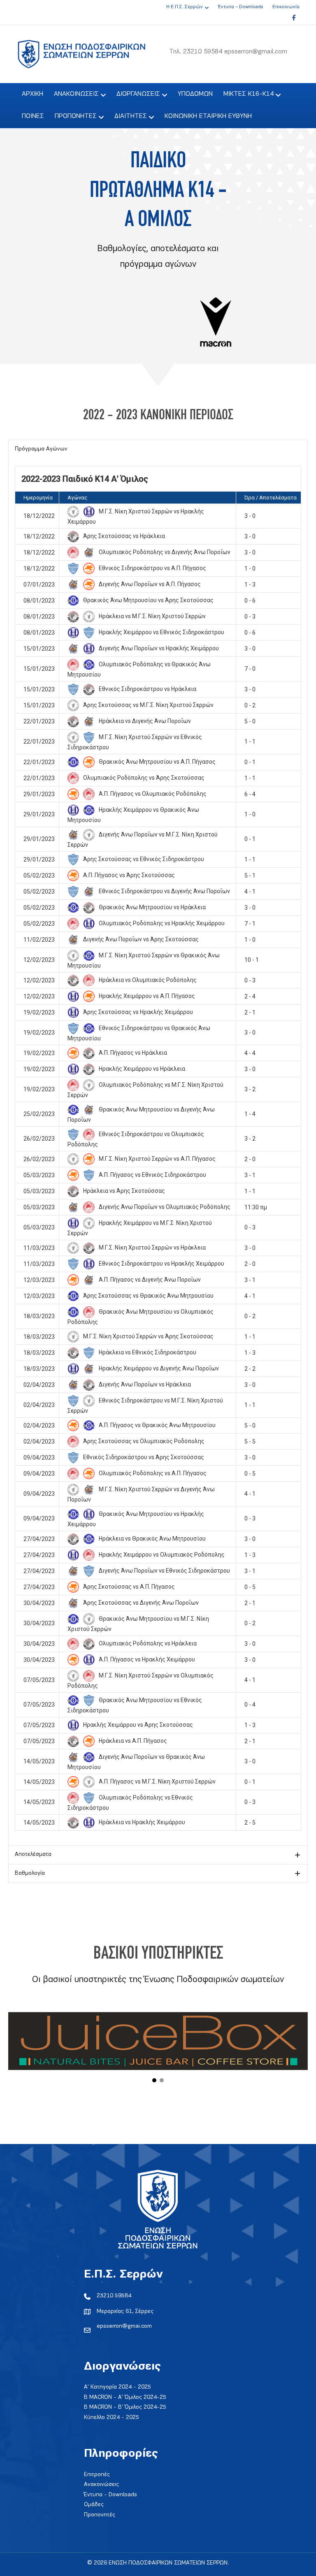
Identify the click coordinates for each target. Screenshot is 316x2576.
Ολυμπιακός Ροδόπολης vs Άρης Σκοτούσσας (143, 778)
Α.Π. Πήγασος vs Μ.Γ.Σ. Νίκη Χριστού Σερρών (157, 1781)
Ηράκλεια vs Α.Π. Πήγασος (132, 1741)
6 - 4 (250, 794)
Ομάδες (94, 2505)
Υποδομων (195, 94)
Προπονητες (76, 116)
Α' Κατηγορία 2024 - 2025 (117, 2387)
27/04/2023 (39, 1539)
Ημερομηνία (38, 498)
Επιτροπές (97, 2475)
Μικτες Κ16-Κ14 (249, 94)
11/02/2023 (39, 940)
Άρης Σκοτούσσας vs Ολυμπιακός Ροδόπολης (143, 1441)
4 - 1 (250, 892)
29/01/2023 (39, 794)
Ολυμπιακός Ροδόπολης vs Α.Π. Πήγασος (152, 1473)
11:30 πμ (256, 1207)
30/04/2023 (39, 1603)
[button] (158, 449)
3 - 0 (250, 516)
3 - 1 (250, 1175)
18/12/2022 (39, 516)
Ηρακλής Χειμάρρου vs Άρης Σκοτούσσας (137, 1725)
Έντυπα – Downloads (240, 7)
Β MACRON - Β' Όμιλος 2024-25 (125, 2407)
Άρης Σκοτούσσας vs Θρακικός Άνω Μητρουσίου (148, 1296)
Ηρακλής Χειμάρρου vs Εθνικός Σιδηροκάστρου (161, 632)
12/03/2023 (39, 1280)
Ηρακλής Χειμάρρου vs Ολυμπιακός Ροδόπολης (161, 1555)
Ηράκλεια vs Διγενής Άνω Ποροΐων (144, 721)
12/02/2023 (39, 960)
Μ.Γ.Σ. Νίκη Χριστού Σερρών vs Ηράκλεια (152, 1248)
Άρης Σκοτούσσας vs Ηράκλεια (123, 536)
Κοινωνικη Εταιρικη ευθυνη (208, 116)
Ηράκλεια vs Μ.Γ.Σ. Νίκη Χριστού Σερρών (152, 616)
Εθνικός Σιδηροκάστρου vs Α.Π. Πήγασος (152, 568)
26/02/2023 (39, 1139)
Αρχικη (33, 94)
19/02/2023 (39, 1012)
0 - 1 (250, 762)
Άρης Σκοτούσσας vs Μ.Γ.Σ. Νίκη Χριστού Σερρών (148, 705)
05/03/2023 (39, 1175)
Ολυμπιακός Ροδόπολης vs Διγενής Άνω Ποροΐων (164, 552)
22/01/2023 (39, 721)
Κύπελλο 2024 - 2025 (112, 2418)
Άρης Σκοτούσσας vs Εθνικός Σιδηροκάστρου (143, 859)
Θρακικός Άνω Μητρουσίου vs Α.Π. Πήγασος (157, 762)
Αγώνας (77, 498)
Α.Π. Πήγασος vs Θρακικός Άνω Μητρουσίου (157, 1425)
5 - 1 (250, 876)
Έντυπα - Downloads (110, 2495)
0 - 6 (250, 601)
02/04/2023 (39, 1385)
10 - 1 (252, 960)
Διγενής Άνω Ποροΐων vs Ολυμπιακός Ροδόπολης (164, 1207)
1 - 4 (250, 1114)
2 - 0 (250, 1159)
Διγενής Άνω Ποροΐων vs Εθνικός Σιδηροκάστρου (164, 1571)
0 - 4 (250, 1705)
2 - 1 (250, 1012)
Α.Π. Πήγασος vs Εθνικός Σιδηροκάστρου (152, 1175)
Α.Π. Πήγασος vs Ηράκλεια (132, 1053)
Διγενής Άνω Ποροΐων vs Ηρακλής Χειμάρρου (158, 648)
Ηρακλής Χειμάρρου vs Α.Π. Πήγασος (146, 996)
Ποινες (33, 116)
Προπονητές (100, 2515)
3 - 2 (250, 1089)
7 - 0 (250, 669)
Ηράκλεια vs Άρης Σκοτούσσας (123, 1191)
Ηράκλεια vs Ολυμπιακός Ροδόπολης (147, 980)
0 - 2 (250, 705)
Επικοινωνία (286, 7)
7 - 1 (250, 924)
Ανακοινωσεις (76, 94)
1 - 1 (250, 742)
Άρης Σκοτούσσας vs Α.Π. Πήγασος (128, 1587)
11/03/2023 (39, 1248)
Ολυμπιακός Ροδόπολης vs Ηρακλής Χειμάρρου (161, 923)
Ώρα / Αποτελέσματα (271, 498)
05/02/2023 (39, 876)
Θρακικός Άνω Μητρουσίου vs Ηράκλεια (152, 907)
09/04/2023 (39, 1458)
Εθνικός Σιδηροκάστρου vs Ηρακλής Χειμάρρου (161, 1264)
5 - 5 (250, 1442)
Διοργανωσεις (138, 94)
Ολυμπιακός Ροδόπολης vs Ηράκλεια (147, 1643)
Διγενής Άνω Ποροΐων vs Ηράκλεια (144, 1384)
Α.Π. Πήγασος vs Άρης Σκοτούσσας (128, 875)
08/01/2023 (39, 601)
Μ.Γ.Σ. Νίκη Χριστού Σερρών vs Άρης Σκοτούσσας (148, 1336)
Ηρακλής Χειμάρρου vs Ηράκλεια (141, 1069)
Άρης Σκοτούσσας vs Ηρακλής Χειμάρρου (137, 1012)
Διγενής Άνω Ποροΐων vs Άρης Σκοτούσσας (140, 939)
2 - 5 (250, 1823)
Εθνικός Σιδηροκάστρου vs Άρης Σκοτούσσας (143, 1457)
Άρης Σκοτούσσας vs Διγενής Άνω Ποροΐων (140, 1603)
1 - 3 (250, 585)
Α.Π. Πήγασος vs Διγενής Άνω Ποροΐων (149, 1280)
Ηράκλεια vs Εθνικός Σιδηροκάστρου (147, 1352)
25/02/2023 (39, 1114)
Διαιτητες (131, 116)
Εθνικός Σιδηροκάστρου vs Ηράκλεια (147, 689)
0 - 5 (250, 1474)
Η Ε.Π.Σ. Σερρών (185, 7)
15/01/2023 (39, 649)
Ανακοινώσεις (101, 2485)
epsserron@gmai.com (124, 2326)
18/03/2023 (39, 1316)
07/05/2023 (39, 1680)
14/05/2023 (39, 1761)
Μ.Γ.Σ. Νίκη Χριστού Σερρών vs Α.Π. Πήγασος (157, 1159)
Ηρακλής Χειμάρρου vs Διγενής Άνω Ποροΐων (158, 1368)
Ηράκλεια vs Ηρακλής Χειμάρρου (141, 1822)
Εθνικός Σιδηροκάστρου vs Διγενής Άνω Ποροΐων (164, 891)
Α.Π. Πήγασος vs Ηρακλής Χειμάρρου (146, 1659)
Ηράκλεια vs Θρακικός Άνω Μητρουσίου (152, 1539)
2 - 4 (250, 996)
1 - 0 (250, 568)
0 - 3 (250, 617)
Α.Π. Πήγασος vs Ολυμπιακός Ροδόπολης (152, 794)
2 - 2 (250, 1369)
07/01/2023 (39, 585)
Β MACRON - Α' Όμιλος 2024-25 (125, 2397)
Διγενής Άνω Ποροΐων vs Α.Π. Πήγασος (149, 584)
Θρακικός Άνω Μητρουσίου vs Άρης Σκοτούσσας (148, 600)
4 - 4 (250, 1053)
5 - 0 (250, 721)
